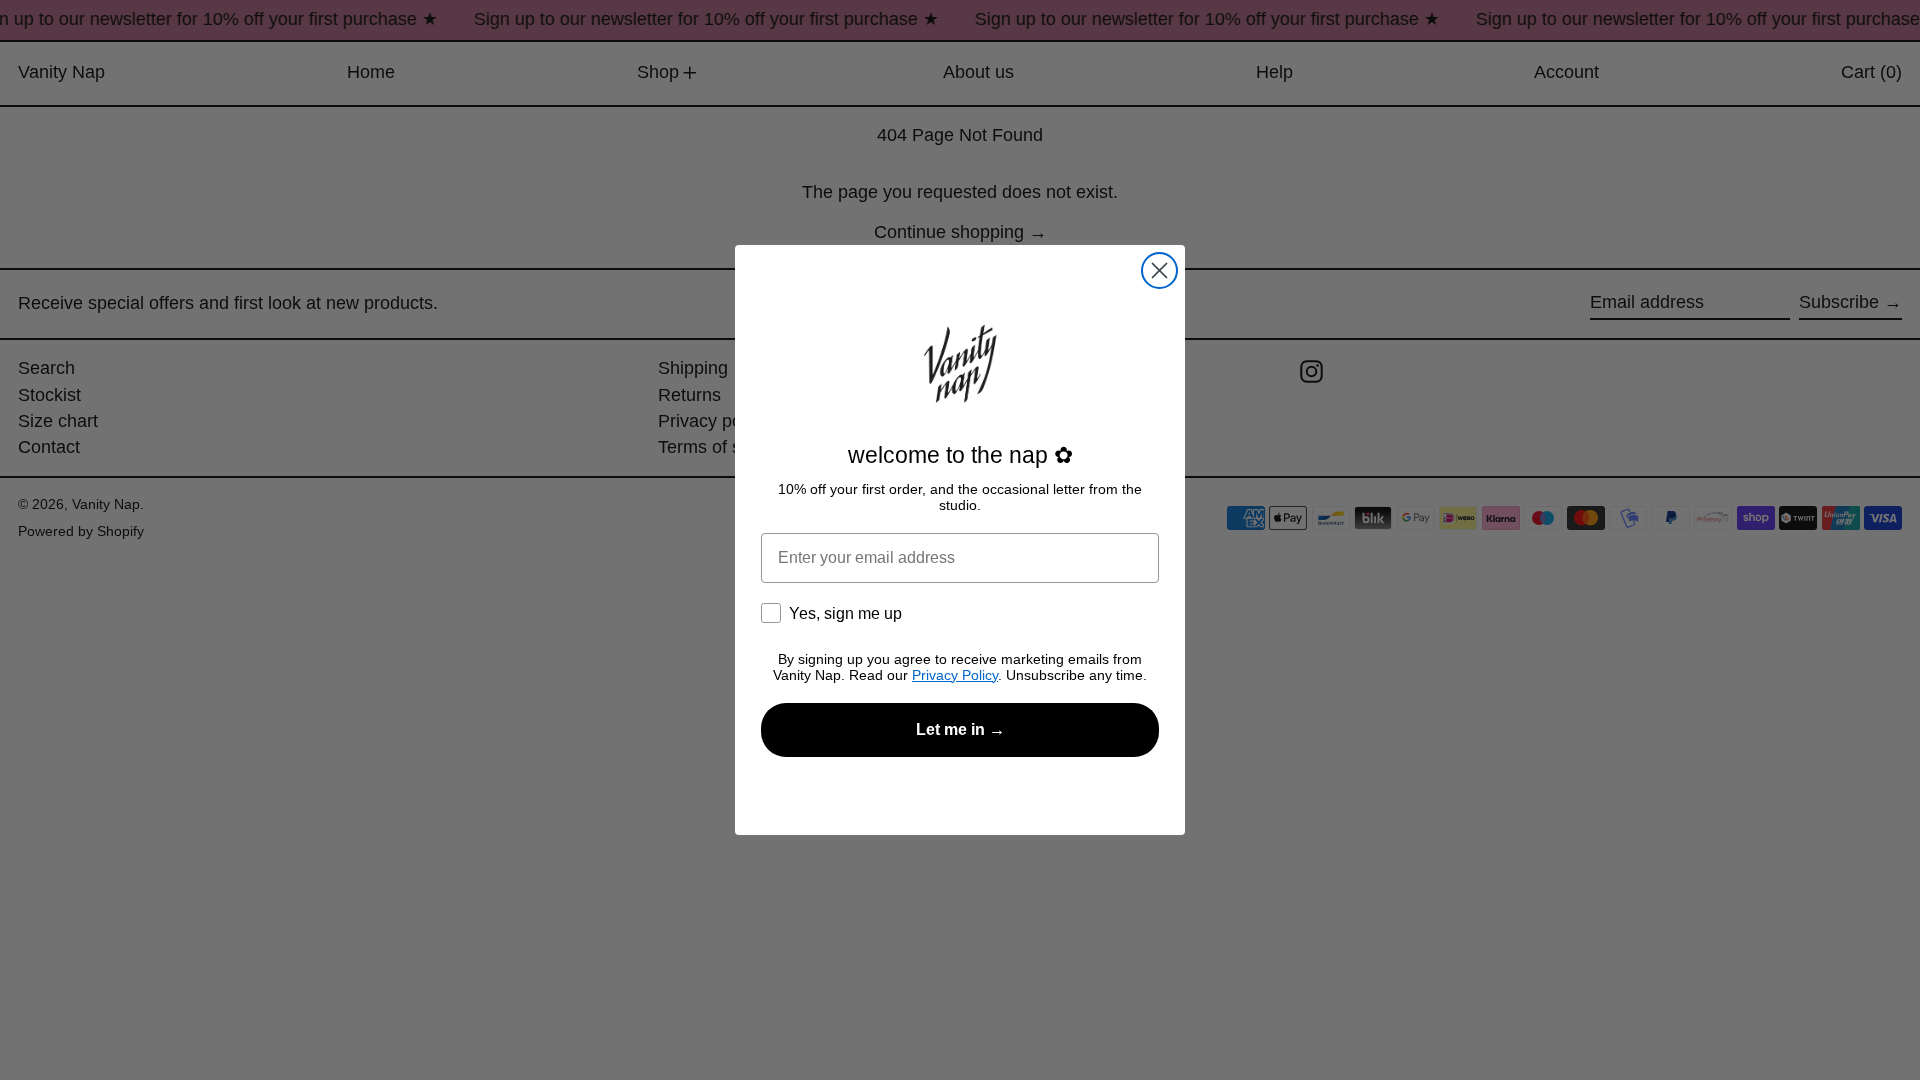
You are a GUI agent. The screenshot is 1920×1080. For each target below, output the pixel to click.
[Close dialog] (1159, 270)
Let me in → (960, 729)
